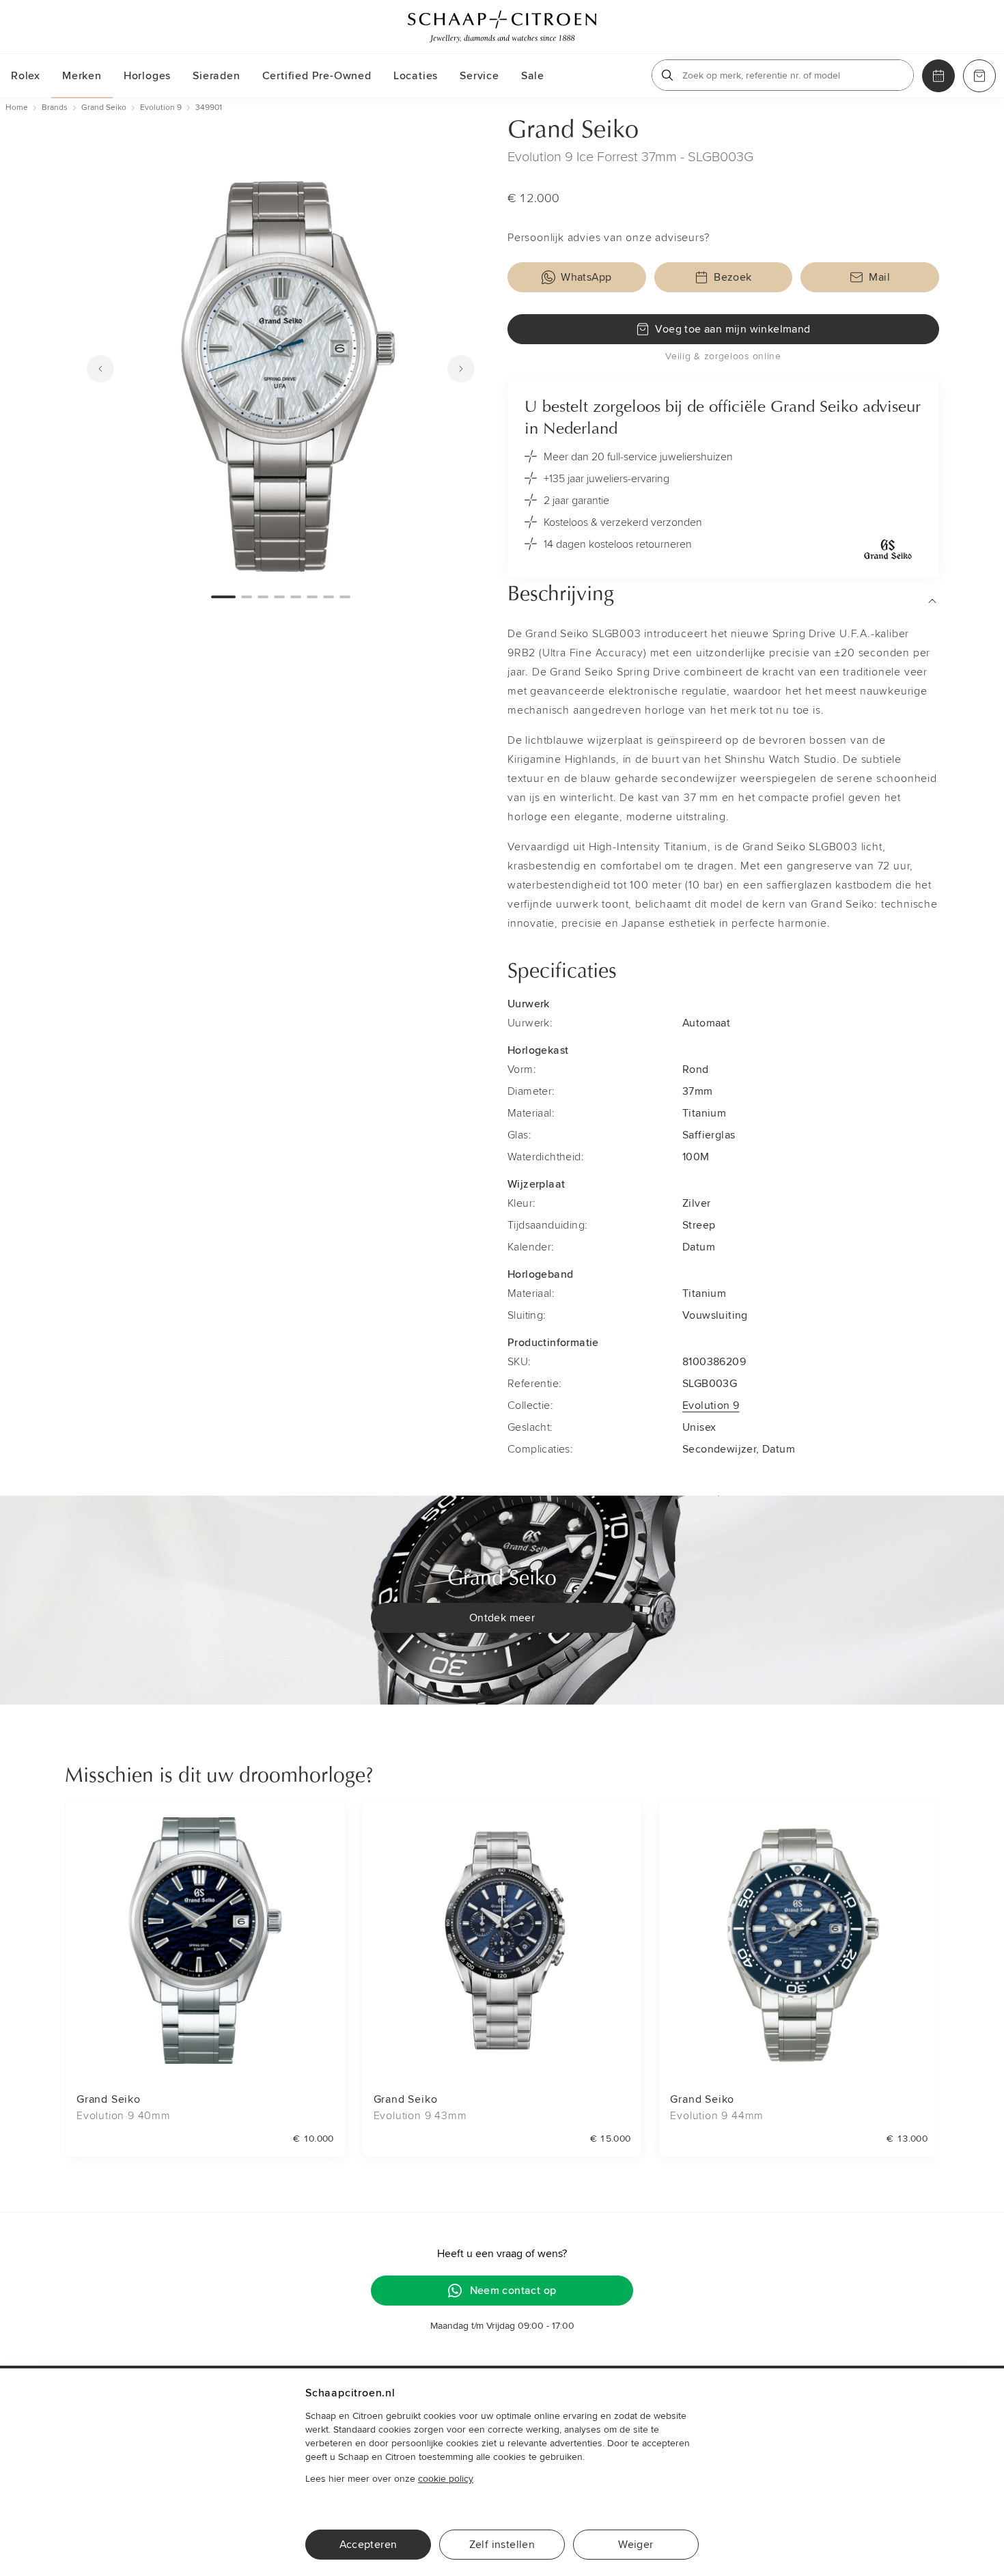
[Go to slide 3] (263, 597)
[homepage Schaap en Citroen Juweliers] (502, 27)
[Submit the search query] (667, 75)
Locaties (416, 76)
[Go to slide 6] (312, 597)
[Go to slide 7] (329, 597)
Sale (533, 76)
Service (479, 76)
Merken (82, 76)
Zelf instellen (502, 2545)
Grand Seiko (573, 131)
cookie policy (446, 2479)
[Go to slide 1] (223, 597)
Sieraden (216, 76)
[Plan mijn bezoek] (938, 76)
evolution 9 (161, 108)
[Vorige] (100, 369)
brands (55, 108)
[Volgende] (461, 369)
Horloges (147, 76)
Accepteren (368, 2545)
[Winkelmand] (979, 76)
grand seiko (104, 108)
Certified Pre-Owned (317, 76)
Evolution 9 (711, 1405)
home (17, 108)
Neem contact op (513, 2291)
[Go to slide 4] (279, 597)
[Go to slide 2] (247, 597)
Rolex (26, 76)
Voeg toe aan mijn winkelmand (733, 329)
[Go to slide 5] (296, 597)
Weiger (636, 2545)
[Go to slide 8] (345, 597)
